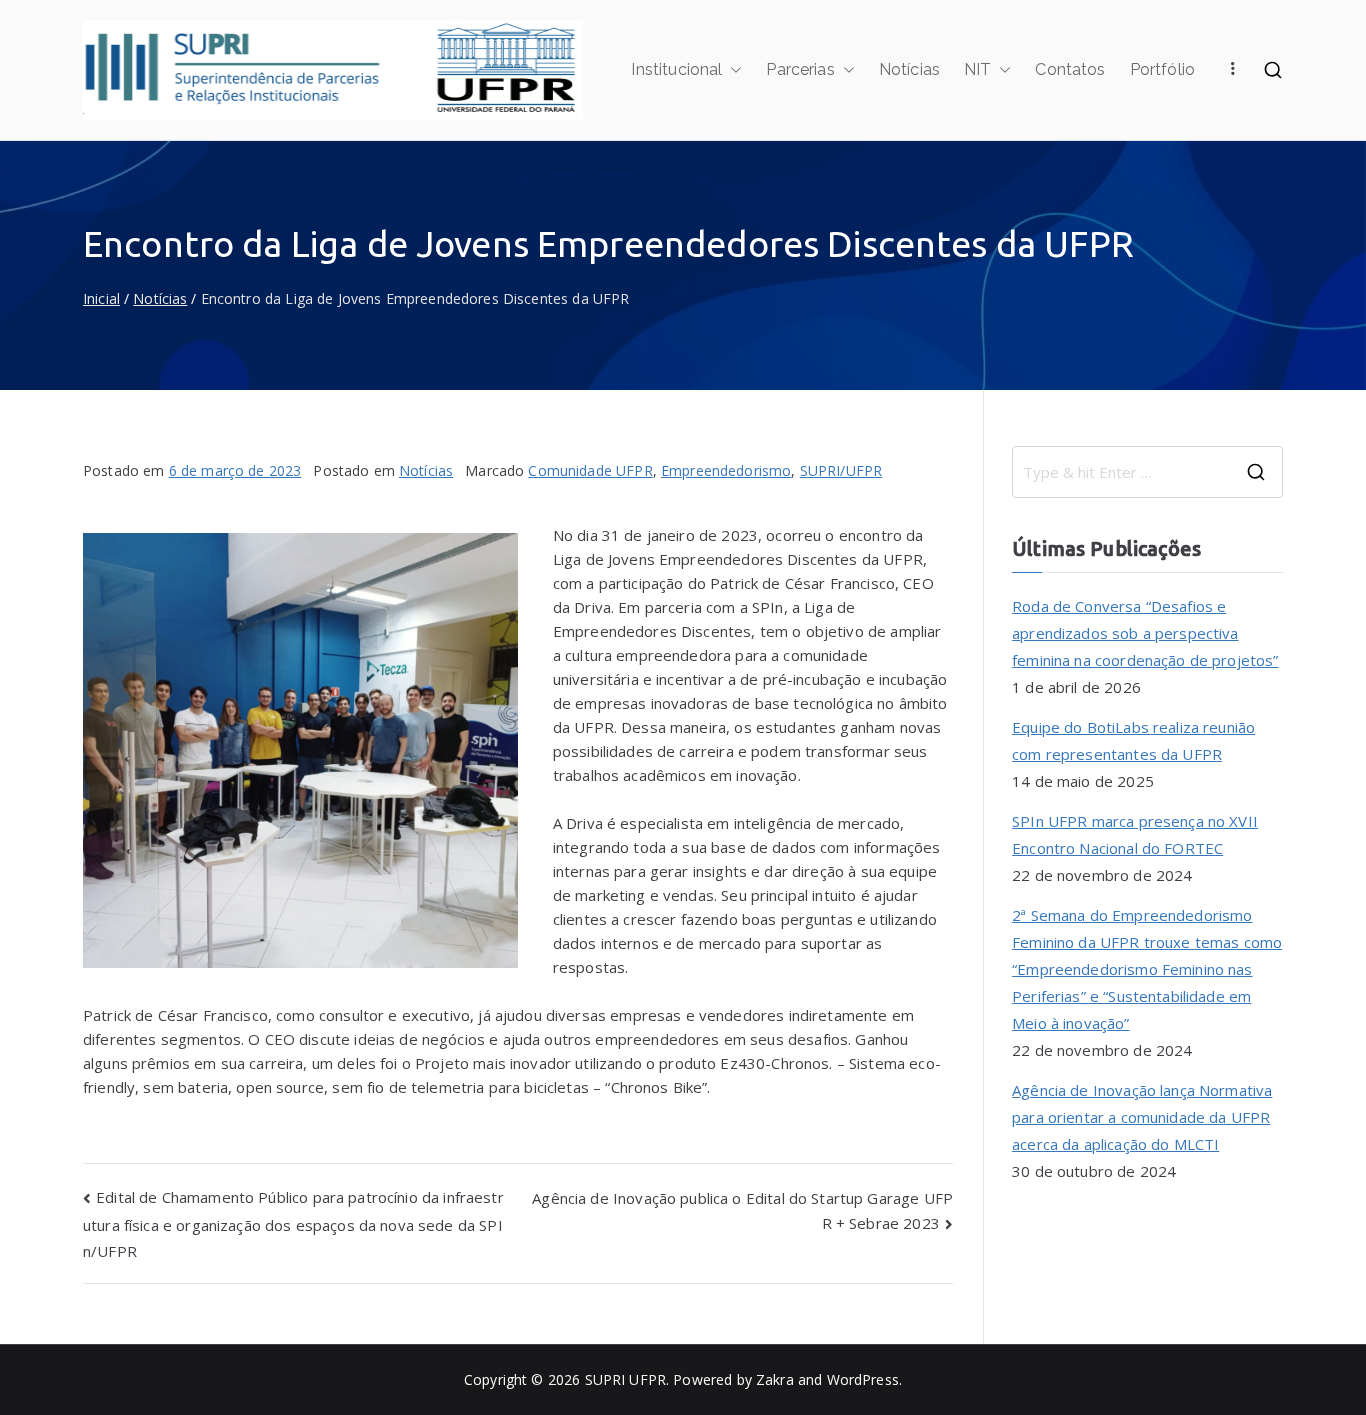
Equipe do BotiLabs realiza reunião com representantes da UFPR (1133, 740)
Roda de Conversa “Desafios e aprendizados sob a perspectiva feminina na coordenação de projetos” (1145, 633)
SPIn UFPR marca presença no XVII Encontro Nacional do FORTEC (1135, 834)
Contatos (1070, 69)
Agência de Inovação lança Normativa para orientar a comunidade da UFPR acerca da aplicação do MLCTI (1142, 1117)
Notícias (909, 69)
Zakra (775, 1379)
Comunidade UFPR (590, 470)
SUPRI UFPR (626, 1379)
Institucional (676, 69)
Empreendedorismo (726, 470)
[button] (732, 70)
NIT (977, 69)
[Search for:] (1147, 472)
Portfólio (1162, 69)
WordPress (863, 1379)
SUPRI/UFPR (841, 470)
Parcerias (800, 69)
